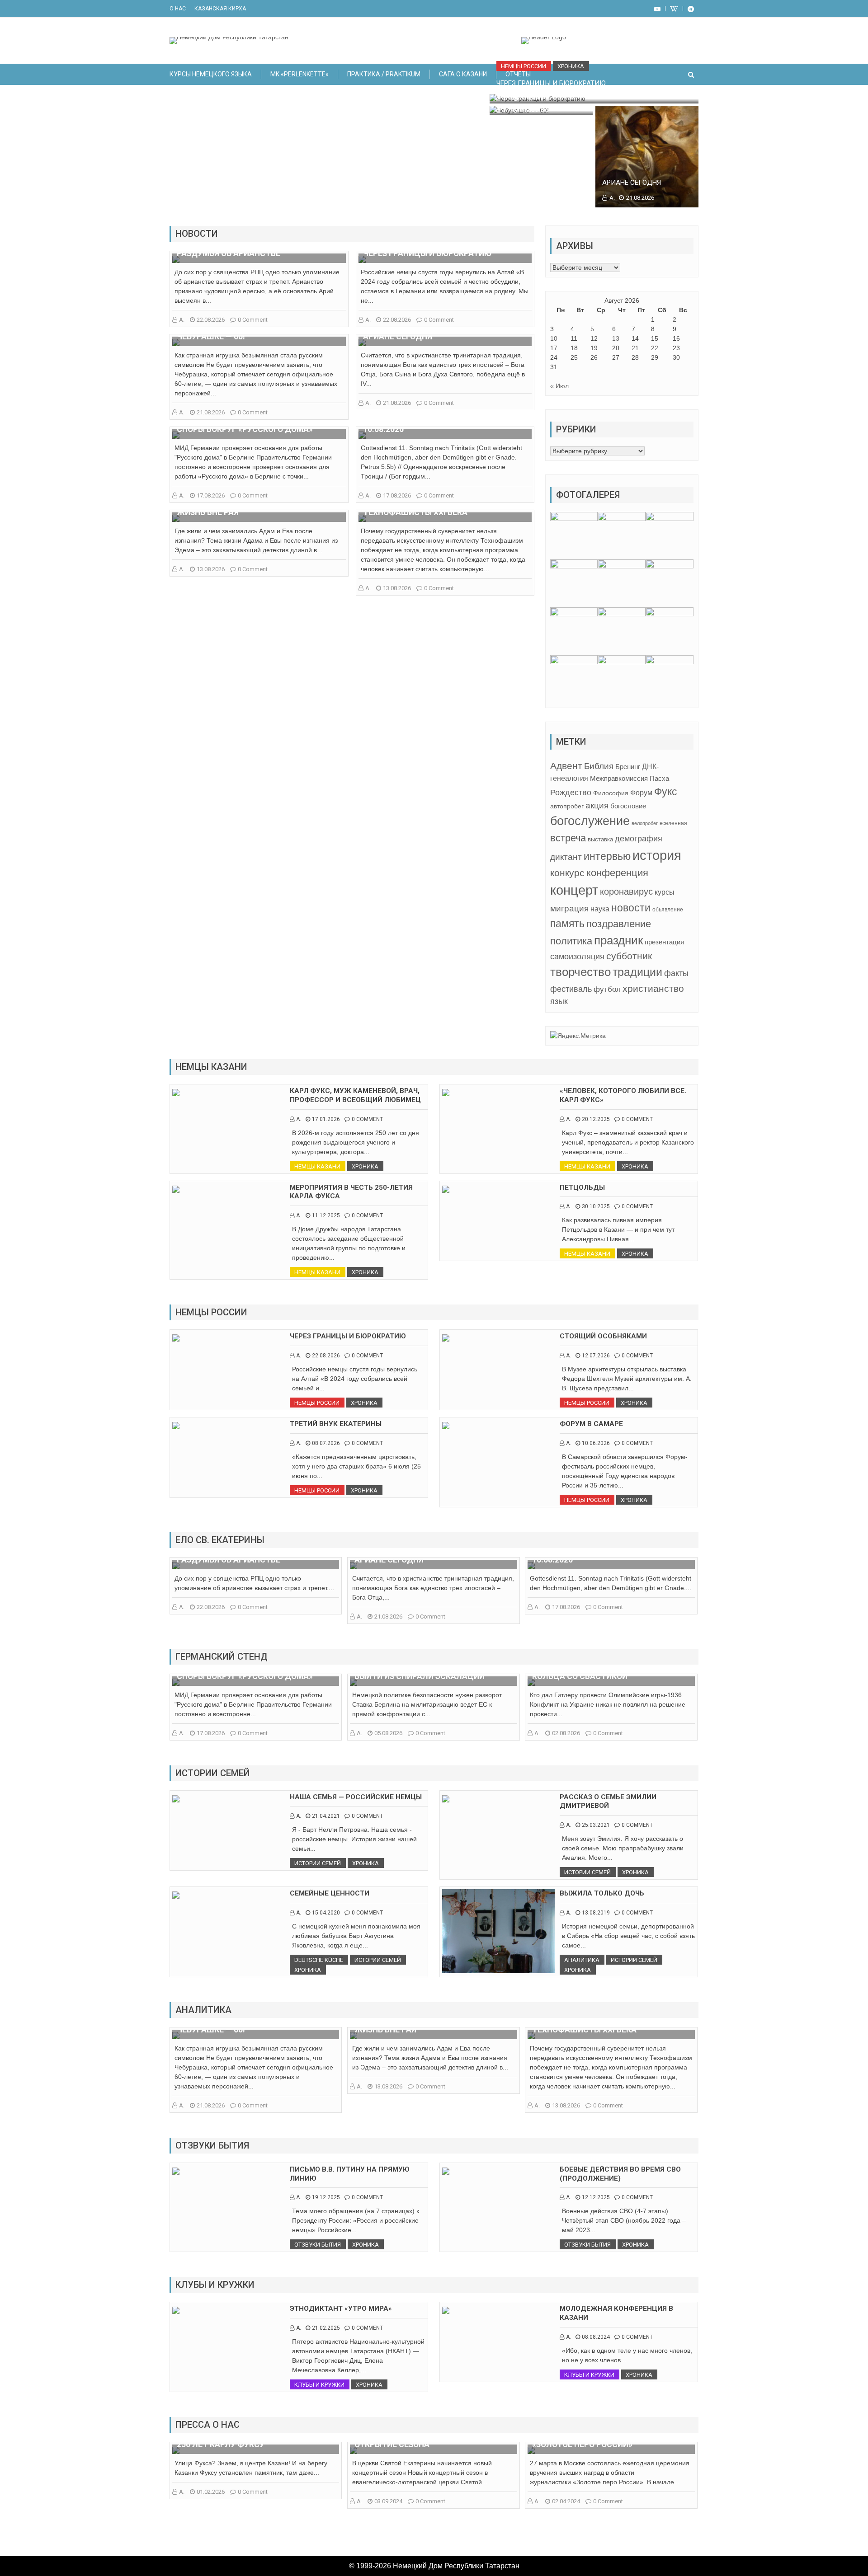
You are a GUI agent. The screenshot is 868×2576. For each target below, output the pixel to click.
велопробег (645, 823)
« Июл (559, 386)
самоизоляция (577, 957)
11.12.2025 (326, 1215)
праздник (618, 940)
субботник (629, 956)
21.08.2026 (534, 110)
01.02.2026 (211, 2492)
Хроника (571, 66)
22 (655, 348)
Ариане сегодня (632, 183)
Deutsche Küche (319, 1960)
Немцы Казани (317, 1166)
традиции (637, 972)
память (567, 924)
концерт (574, 890)
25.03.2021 (596, 1825)
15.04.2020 (326, 1913)
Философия (611, 793)
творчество (580, 972)
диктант (566, 857)
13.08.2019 (596, 1913)
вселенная (673, 823)
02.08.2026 (566, 1733)
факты (676, 973)
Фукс (666, 792)
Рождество (571, 792)
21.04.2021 (326, 1816)
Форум (641, 793)
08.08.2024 (596, 2337)
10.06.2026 (596, 1443)
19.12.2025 (326, 2197)
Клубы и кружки (319, 2385)
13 (616, 338)
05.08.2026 (388, 1733)
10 (554, 338)
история (657, 855)
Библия (599, 766)
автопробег (567, 806)
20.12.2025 (596, 1119)
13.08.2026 (211, 569)
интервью (607, 856)
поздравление (619, 924)
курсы (665, 892)
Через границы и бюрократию (551, 83)
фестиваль (571, 989)
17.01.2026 (326, 1119)
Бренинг (628, 767)
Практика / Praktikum (384, 74)
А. (506, 110)
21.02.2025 (326, 2328)
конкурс (567, 873)
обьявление (668, 910)
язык (559, 1001)
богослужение (590, 821)
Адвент (566, 766)
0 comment (253, 320)
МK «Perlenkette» (300, 74)
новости (631, 908)
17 (554, 348)
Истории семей (318, 1863)
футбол (607, 989)
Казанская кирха (220, 9)
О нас (178, 9)
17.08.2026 (211, 495)
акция (597, 805)
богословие (628, 806)
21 (635, 348)
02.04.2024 (566, 2501)
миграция (569, 908)
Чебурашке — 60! (525, 95)
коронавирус (626, 892)
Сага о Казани (463, 74)
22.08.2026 (211, 320)
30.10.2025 (596, 1206)
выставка (600, 839)
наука (600, 909)
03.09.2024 (388, 2501)
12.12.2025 (596, 2197)
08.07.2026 (326, 1443)
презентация (664, 942)
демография (639, 838)
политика (571, 941)
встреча (568, 838)
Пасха (659, 778)
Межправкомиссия (619, 778)
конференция (617, 873)
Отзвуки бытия (318, 2245)
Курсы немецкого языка (211, 74)
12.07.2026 (596, 1356)
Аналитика (582, 1960)
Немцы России (524, 66)
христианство (653, 988)
